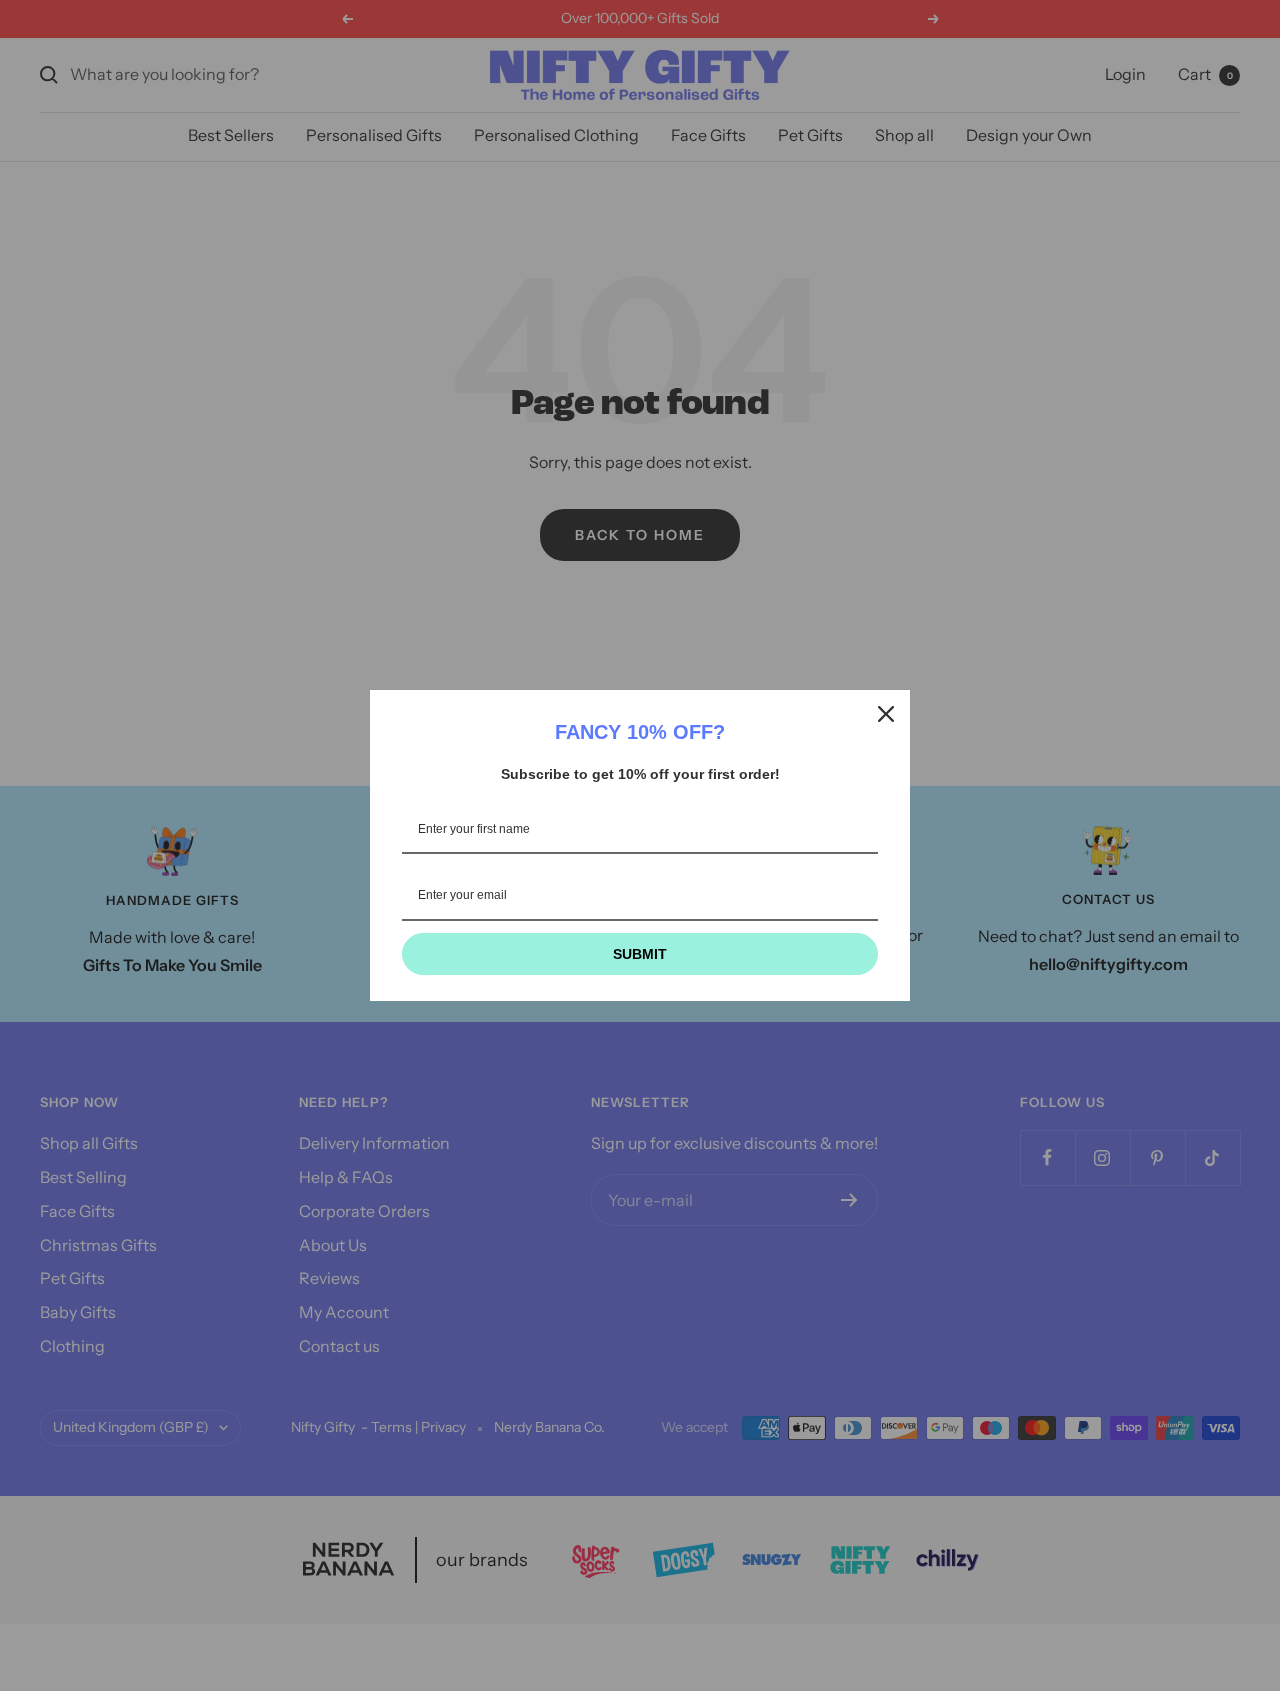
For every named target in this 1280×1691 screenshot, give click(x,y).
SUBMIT (640, 954)
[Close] (886, 714)
